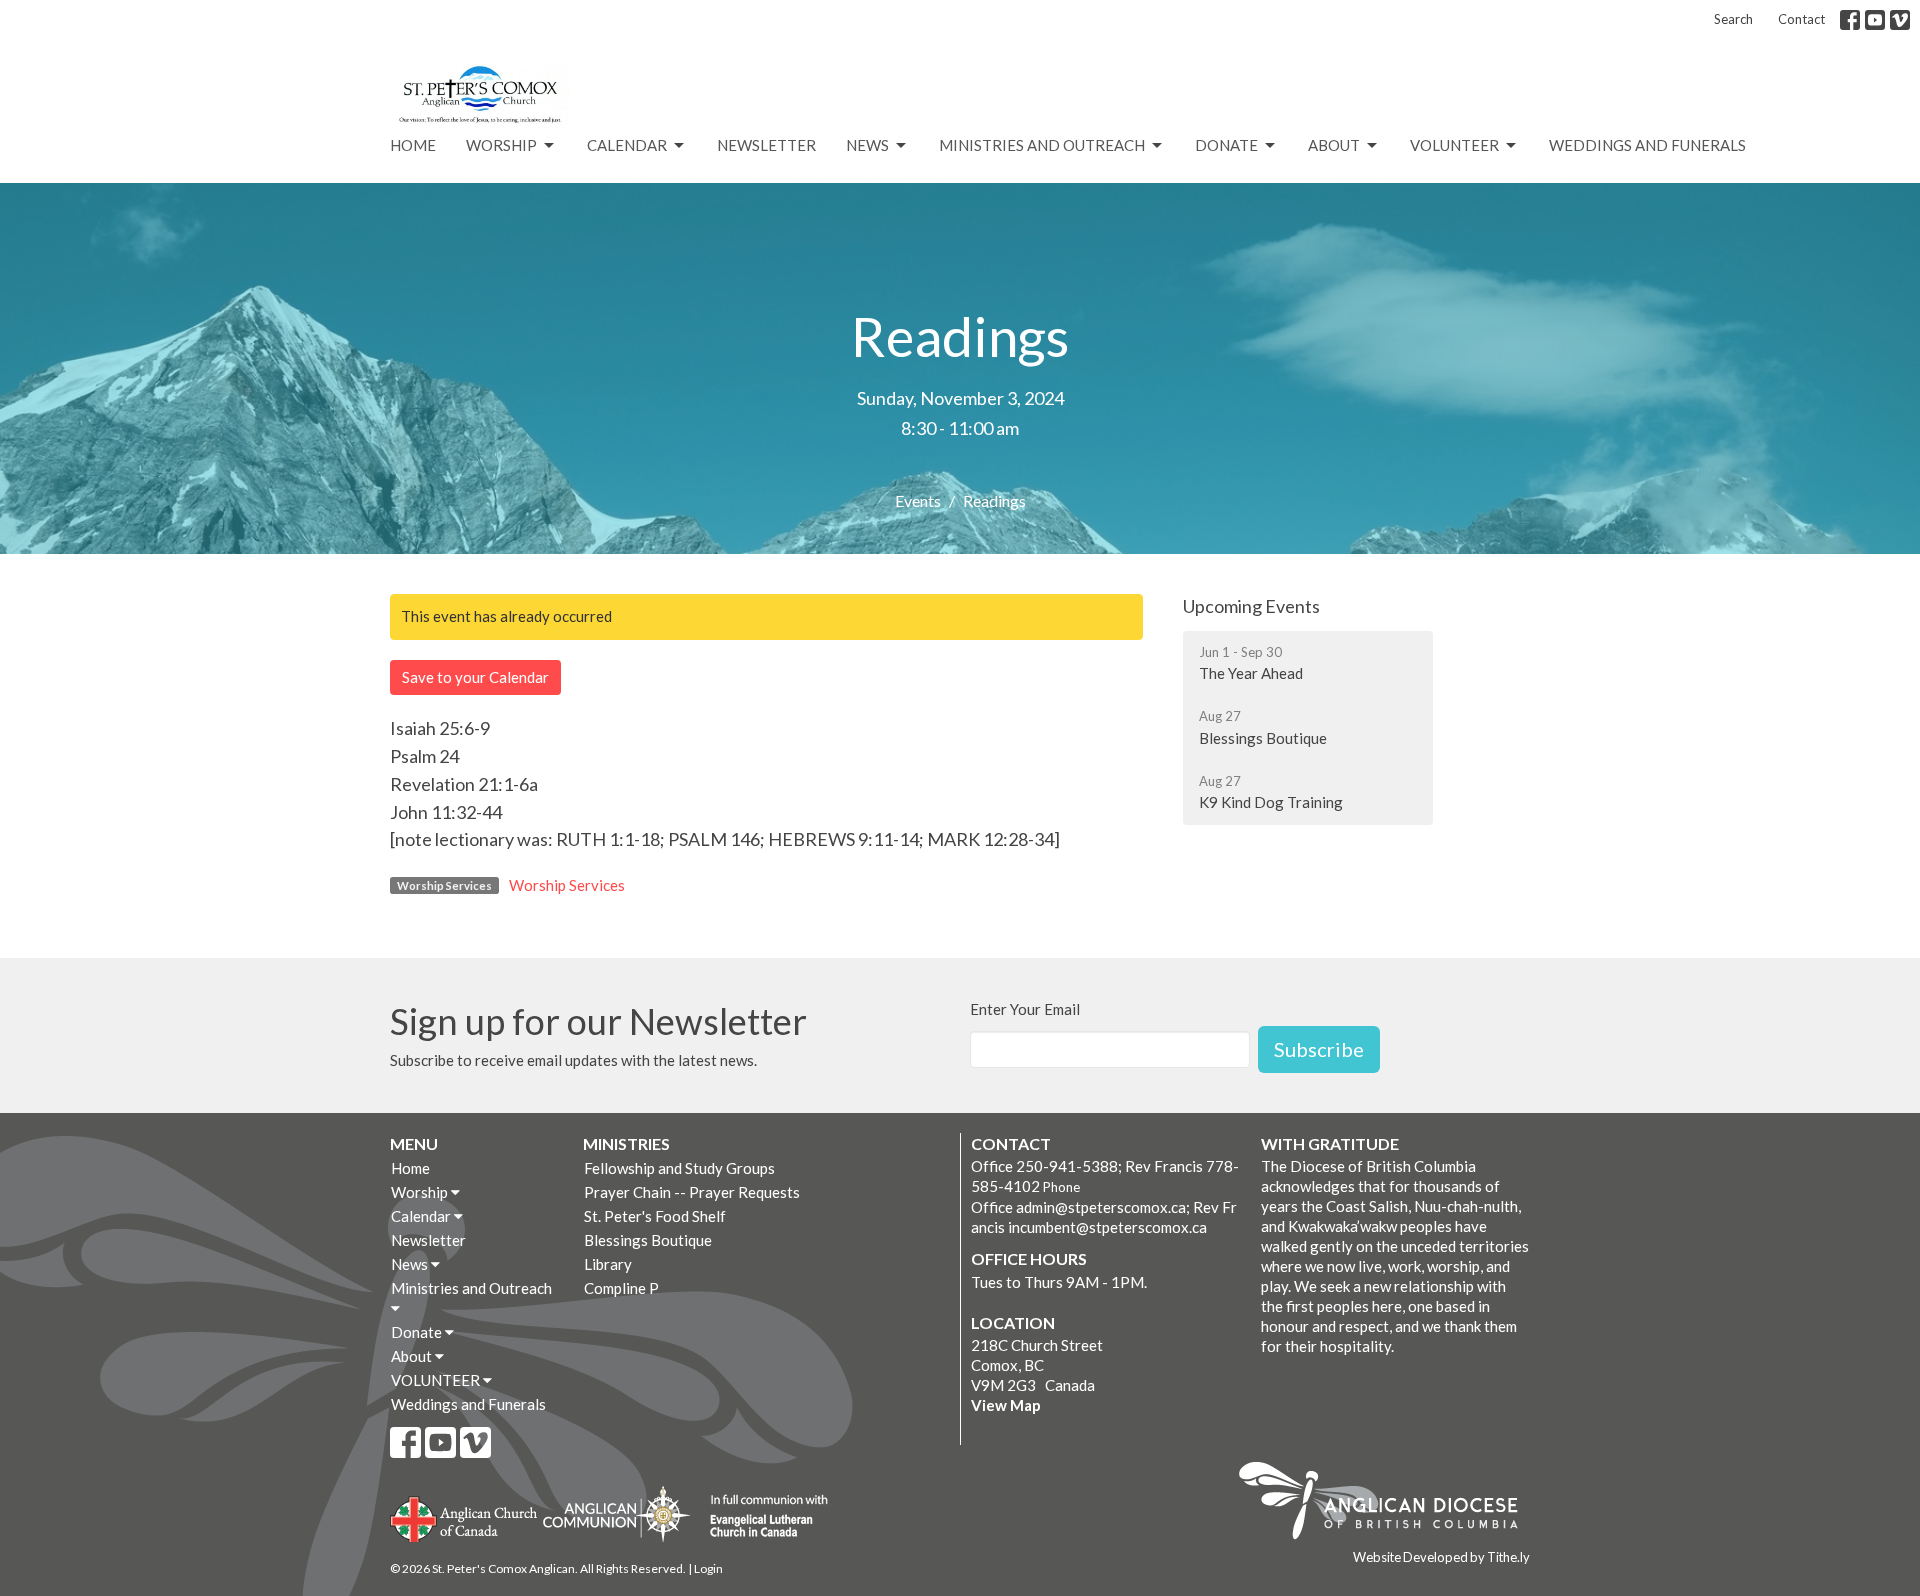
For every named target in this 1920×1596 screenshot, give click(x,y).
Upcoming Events (1251, 606)
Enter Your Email (1025, 1009)
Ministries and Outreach (1042, 145)
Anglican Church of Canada (464, 1517)
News (867, 145)
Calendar (627, 145)
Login (708, 1568)
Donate (1226, 145)
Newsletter (766, 145)
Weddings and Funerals (1647, 145)
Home (413, 145)
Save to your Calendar (475, 677)
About (1334, 145)
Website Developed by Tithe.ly (1441, 1557)
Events (918, 500)
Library (608, 1264)
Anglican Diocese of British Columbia (1388, 1504)
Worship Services (567, 885)
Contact (1801, 19)
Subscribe (1319, 1049)
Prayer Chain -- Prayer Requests (692, 1192)
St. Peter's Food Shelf (655, 1216)
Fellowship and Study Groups (679, 1168)
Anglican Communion (616, 1513)
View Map (1006, 1405)
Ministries (626, 1143)
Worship (501, 145)
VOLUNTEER (1454, 145)
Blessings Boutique (648, 1240)
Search (1733, 19)
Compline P (621, 1288)
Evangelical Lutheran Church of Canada (761, 1517)
